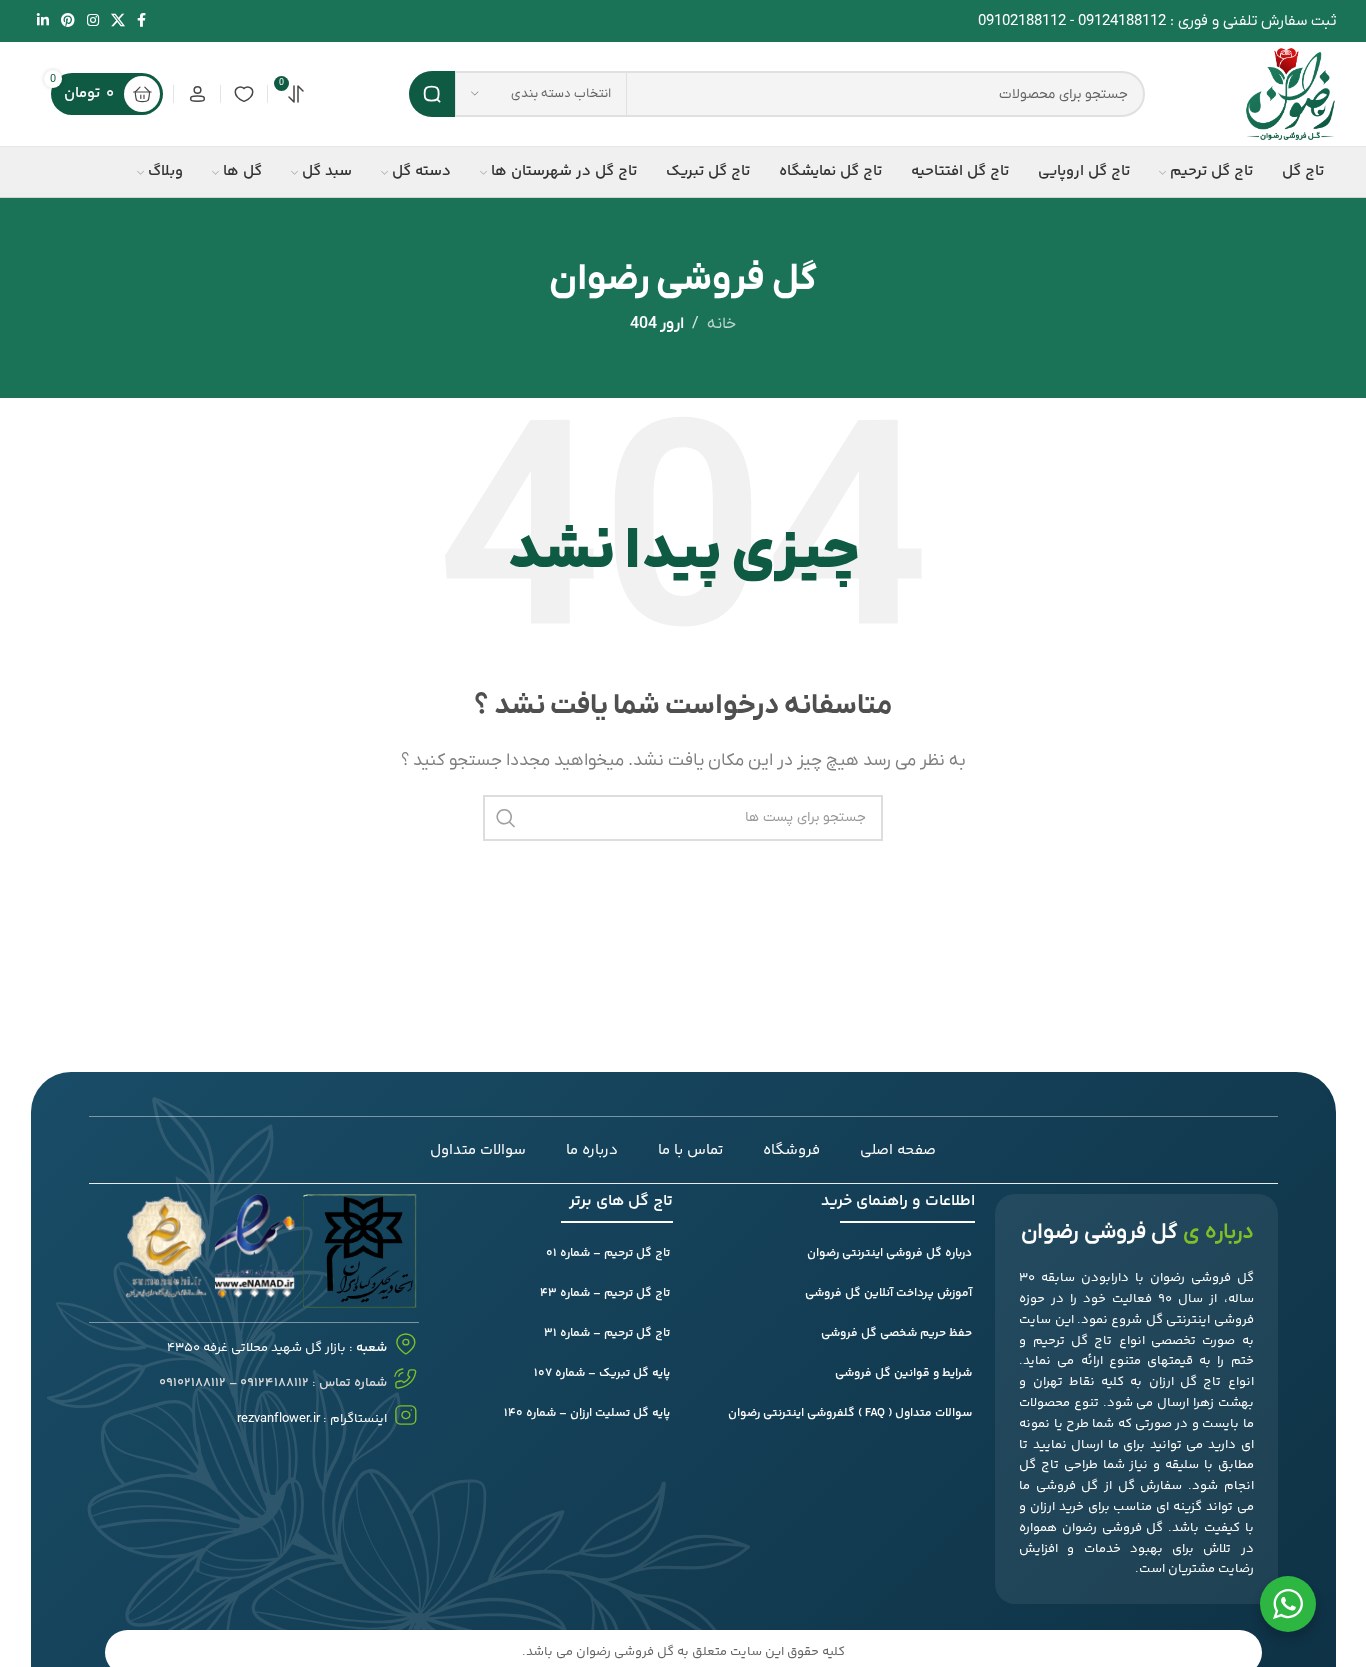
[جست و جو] (432, 94)
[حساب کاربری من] (197, 94)
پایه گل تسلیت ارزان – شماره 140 (587, 1413)
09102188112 (1022, 21)
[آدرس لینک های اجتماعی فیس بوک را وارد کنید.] (141, 21)
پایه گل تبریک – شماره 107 (602, 1373)
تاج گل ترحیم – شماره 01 (608, 1253)
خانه (721, 324)
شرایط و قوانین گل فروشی (903, 1373)
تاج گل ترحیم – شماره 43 (605, 1293)
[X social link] (118, 21)
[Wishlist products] (244, 94)
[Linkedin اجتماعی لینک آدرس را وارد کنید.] (43, 21)
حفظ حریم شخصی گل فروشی (896, 1333)
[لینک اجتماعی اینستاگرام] (93, 21)
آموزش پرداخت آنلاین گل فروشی (888, 1293)
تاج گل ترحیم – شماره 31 (607, 1333)
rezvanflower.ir (278, 1418)
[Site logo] (1290, 93)
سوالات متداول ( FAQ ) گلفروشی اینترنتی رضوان (850, 1413)
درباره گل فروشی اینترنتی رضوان (889, 1253)
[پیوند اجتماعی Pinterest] (68, 21)
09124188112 (1122, 21)
